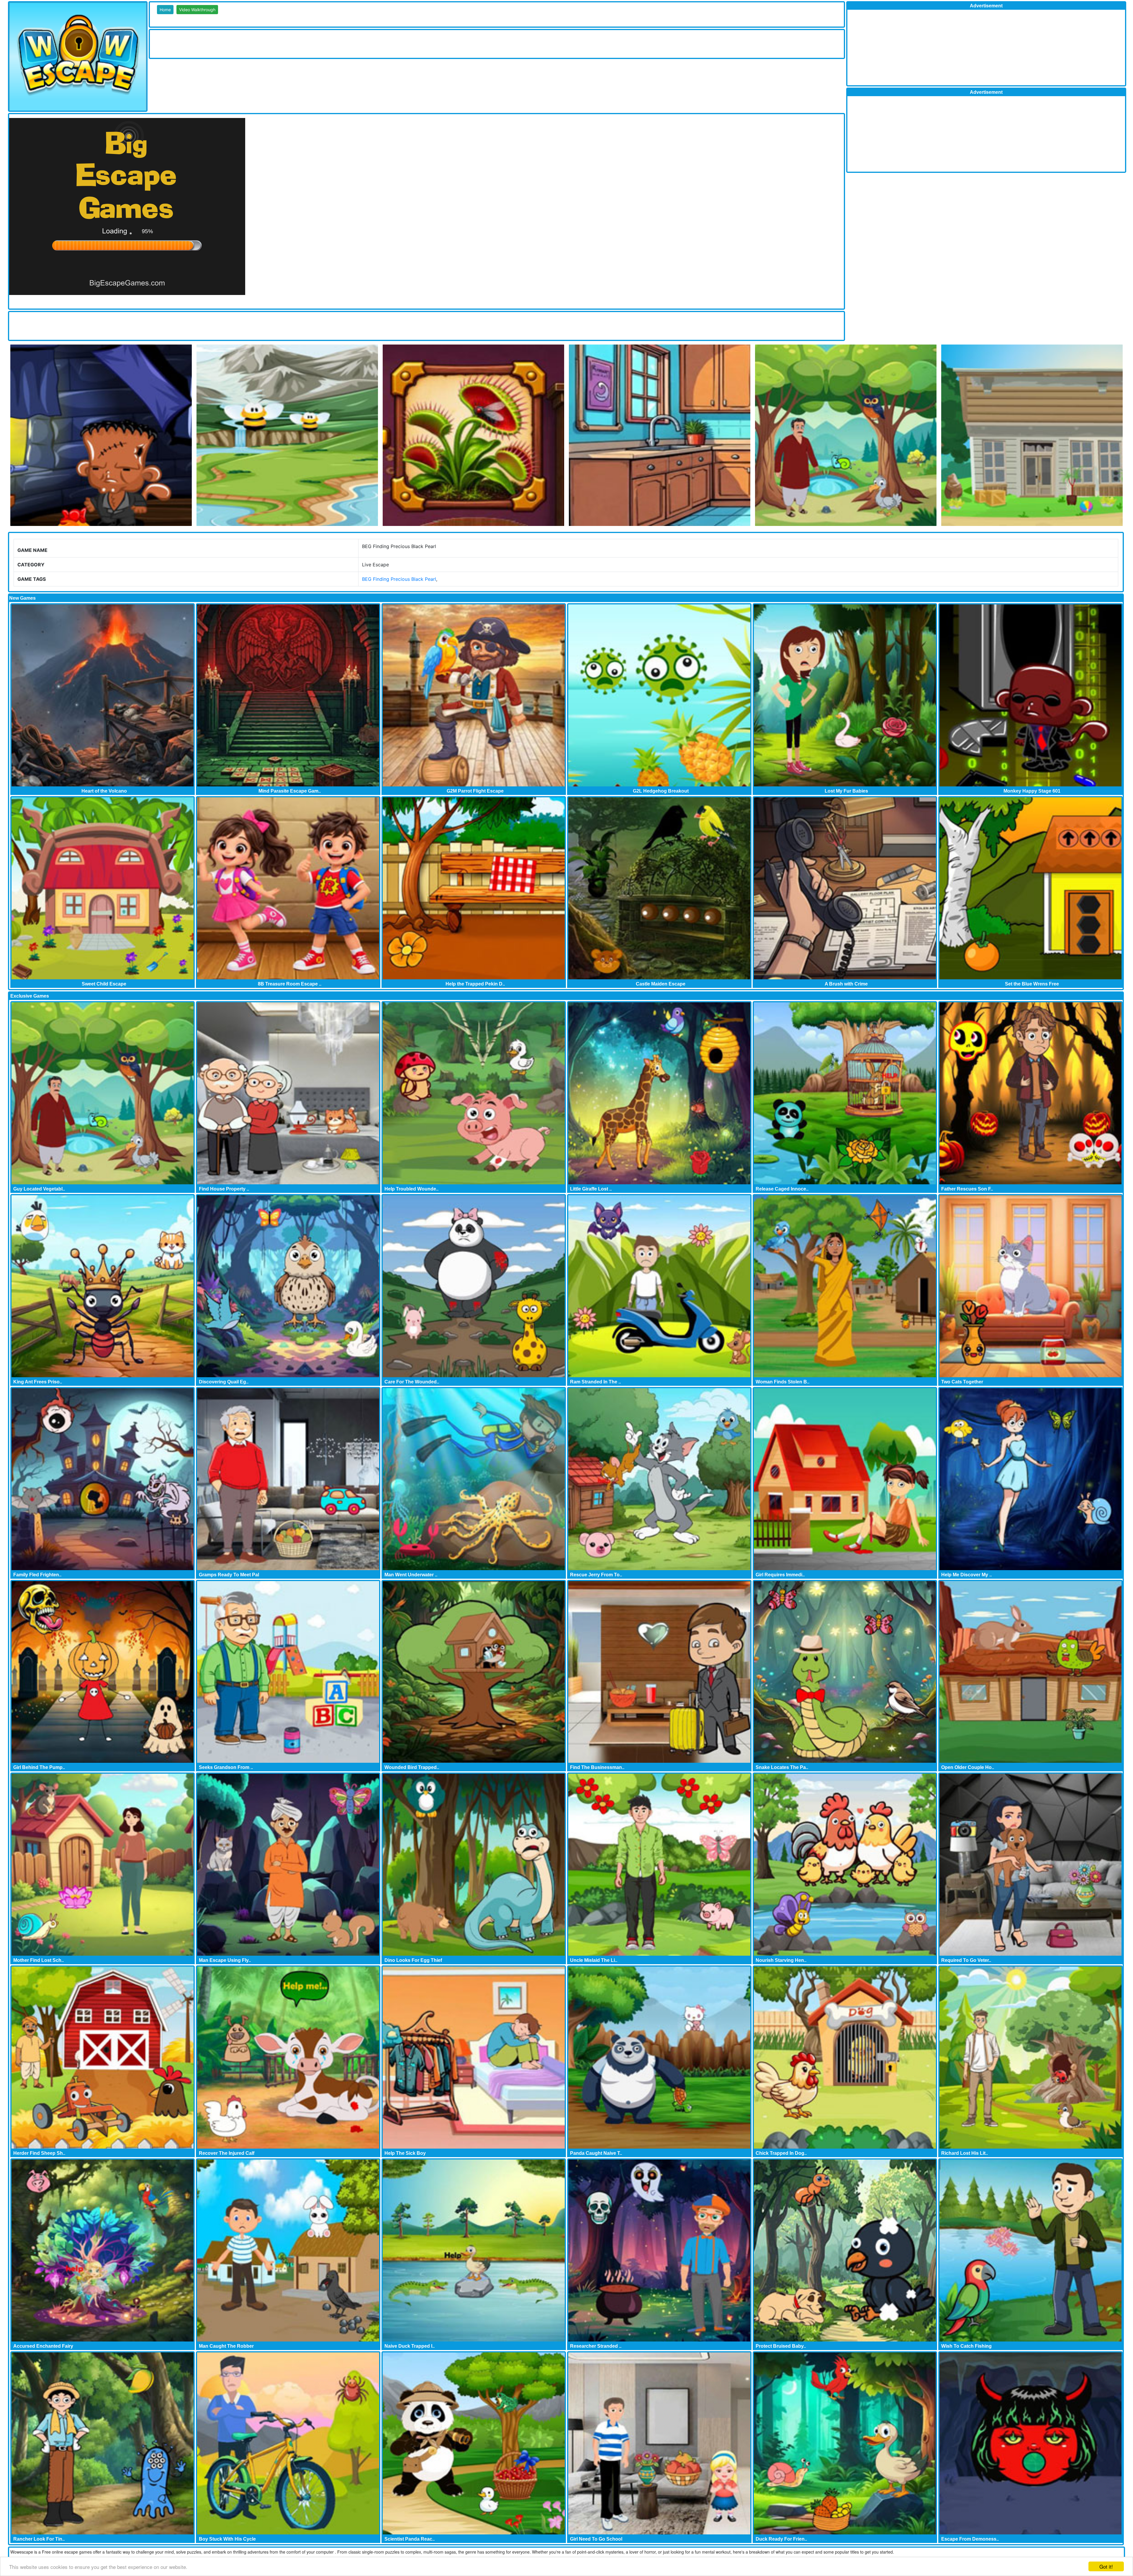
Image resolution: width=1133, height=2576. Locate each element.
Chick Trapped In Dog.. (781, 2153)
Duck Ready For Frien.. (781, 2539)
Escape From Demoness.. (970, 2539)
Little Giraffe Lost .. (591, 1189)
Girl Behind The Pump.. (39, 1767)
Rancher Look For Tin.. (39, 2539)
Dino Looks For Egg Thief (413, 1960)
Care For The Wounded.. (412, 1382)
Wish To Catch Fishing (966, 2346)
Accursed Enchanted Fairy (43, 2346)
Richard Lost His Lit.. (965, 2153)
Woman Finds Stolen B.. (782, 1382)
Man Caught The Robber (226, 2346)
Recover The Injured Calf (227, 2153)
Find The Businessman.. (597, 1767)
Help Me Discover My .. (966, 1575)
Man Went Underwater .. (411, 1575)
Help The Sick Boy (405, 2153)
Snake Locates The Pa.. (782, 1767)
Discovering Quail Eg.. (224, 1382)
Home (165, 10)
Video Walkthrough (197, 10)
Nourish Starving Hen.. (781, 1960)
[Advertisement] (257, 43)
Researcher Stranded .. (596, 2346)
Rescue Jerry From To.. (596, 1575)
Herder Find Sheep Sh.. (39, 2153)
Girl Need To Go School (596, 2539)
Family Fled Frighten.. (37, 1575)
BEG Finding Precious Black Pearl (399, 579)
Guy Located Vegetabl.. (39, 1189)
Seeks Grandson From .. (226, 1767)
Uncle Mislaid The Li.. (594, 1960)
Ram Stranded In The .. (595, 1382)
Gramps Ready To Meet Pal (229, 1575)
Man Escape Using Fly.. (225, 1960)
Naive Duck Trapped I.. (410, 2346)
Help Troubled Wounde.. (411, 1189)
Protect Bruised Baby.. (781, 2346)
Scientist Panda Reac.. (410, 2539)
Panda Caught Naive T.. (596, 2153)
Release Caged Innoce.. (782, 1189)
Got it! (1106, 2566)
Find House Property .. (224, 1189)
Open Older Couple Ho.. (968, 1767)
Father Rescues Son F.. (967, 1189)
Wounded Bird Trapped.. (412, 1767)
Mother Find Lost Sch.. (39, 1960)
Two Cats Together (962, 1382)
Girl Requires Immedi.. (780, 1575)
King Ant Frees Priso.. (38, 1382)
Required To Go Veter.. (966, 1960)
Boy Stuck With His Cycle (227, 2539)
